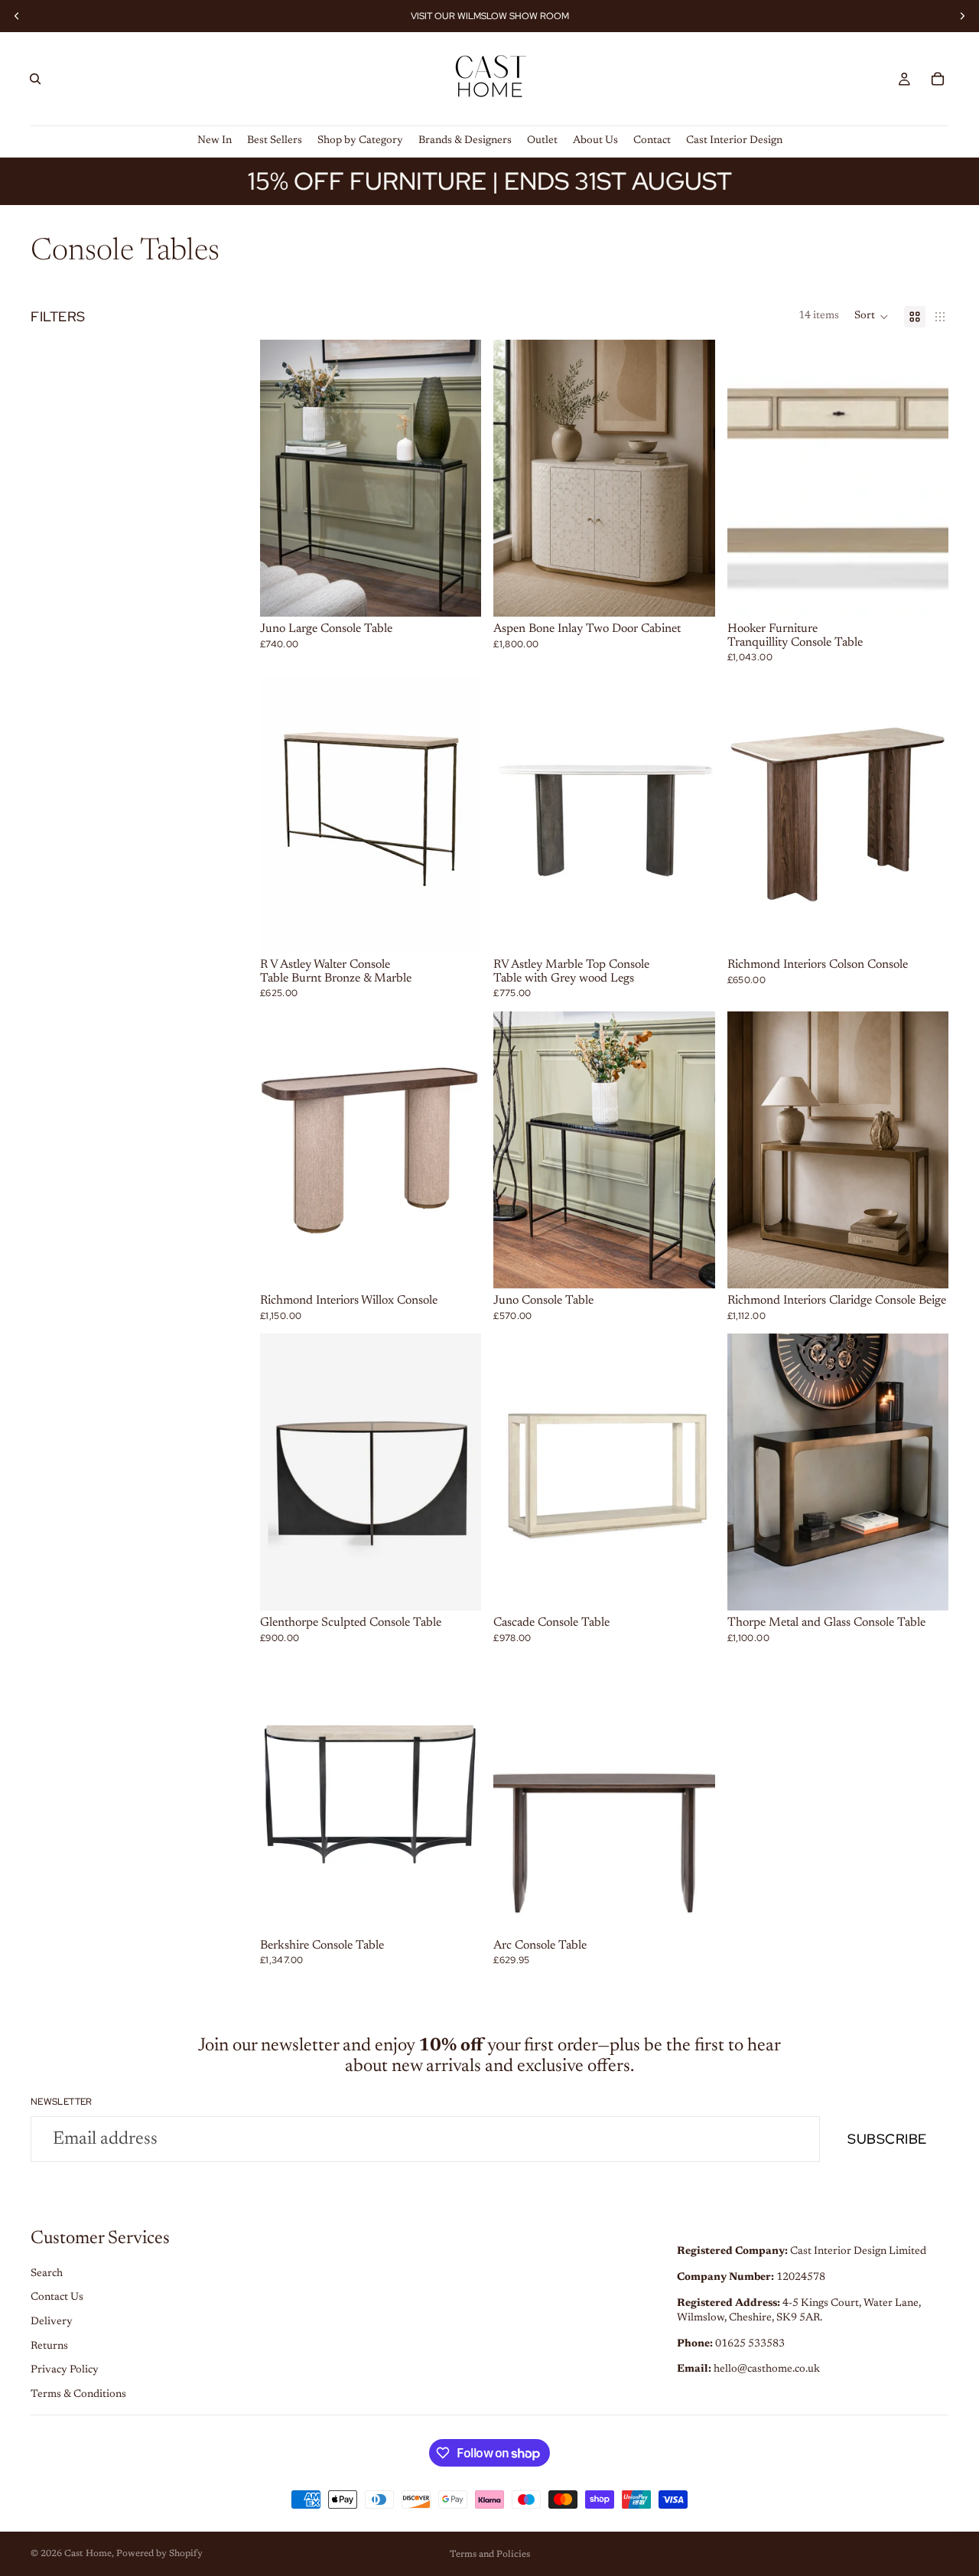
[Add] (458, 593)
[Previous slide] (283, 478)
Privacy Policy (65, 2370)
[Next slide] (458, 478)
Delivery (52, 2322)
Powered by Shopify (159, 2554)
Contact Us (57, 2298)
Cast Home (88, 2554)
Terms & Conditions (78, 2395)
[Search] (35, 79)
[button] (872, 317)
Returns (49, 2346)
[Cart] (938, 79)
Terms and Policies (490, 2555)
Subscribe (887, 2139)
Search (47, 2274)
